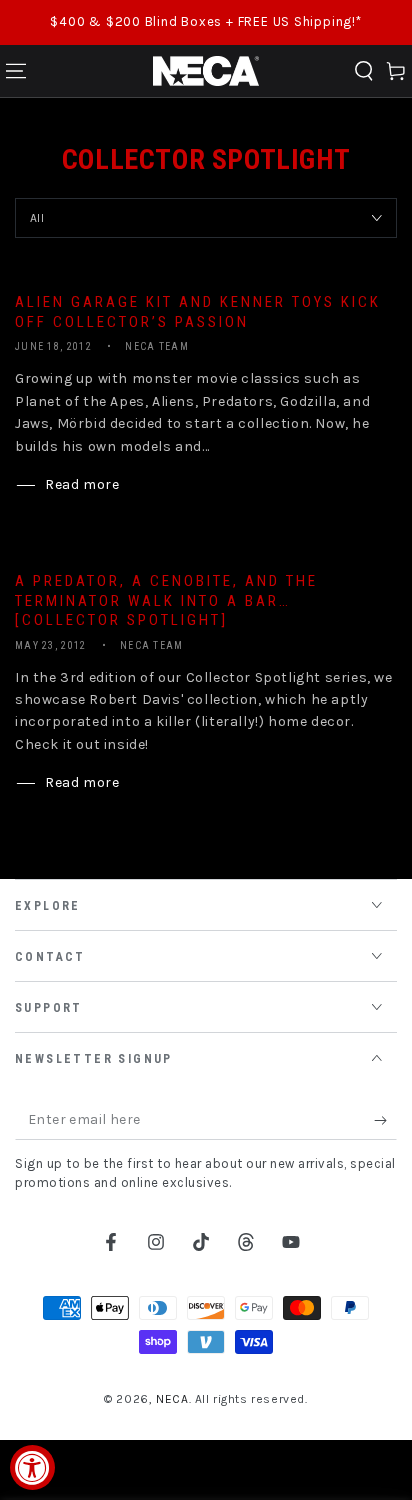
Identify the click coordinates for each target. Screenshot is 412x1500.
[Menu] (16, 71)
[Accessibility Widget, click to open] (32, 1467)
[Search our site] (364, 71)
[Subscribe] (385, 1120)
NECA (172, 1399)
